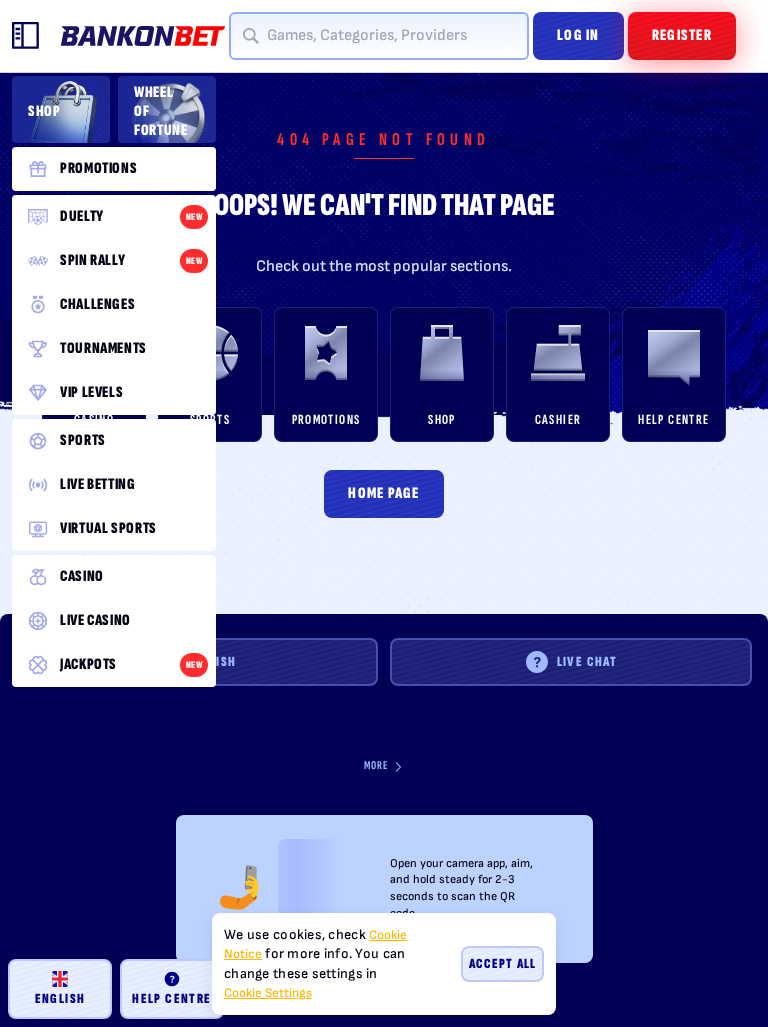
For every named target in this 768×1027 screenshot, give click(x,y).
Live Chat (587, 661)
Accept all (502, 963)
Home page (384, 493)
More (376, 765)
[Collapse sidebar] (26, 36)
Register (682, 35)
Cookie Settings (268, 993)
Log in (578, 35)
